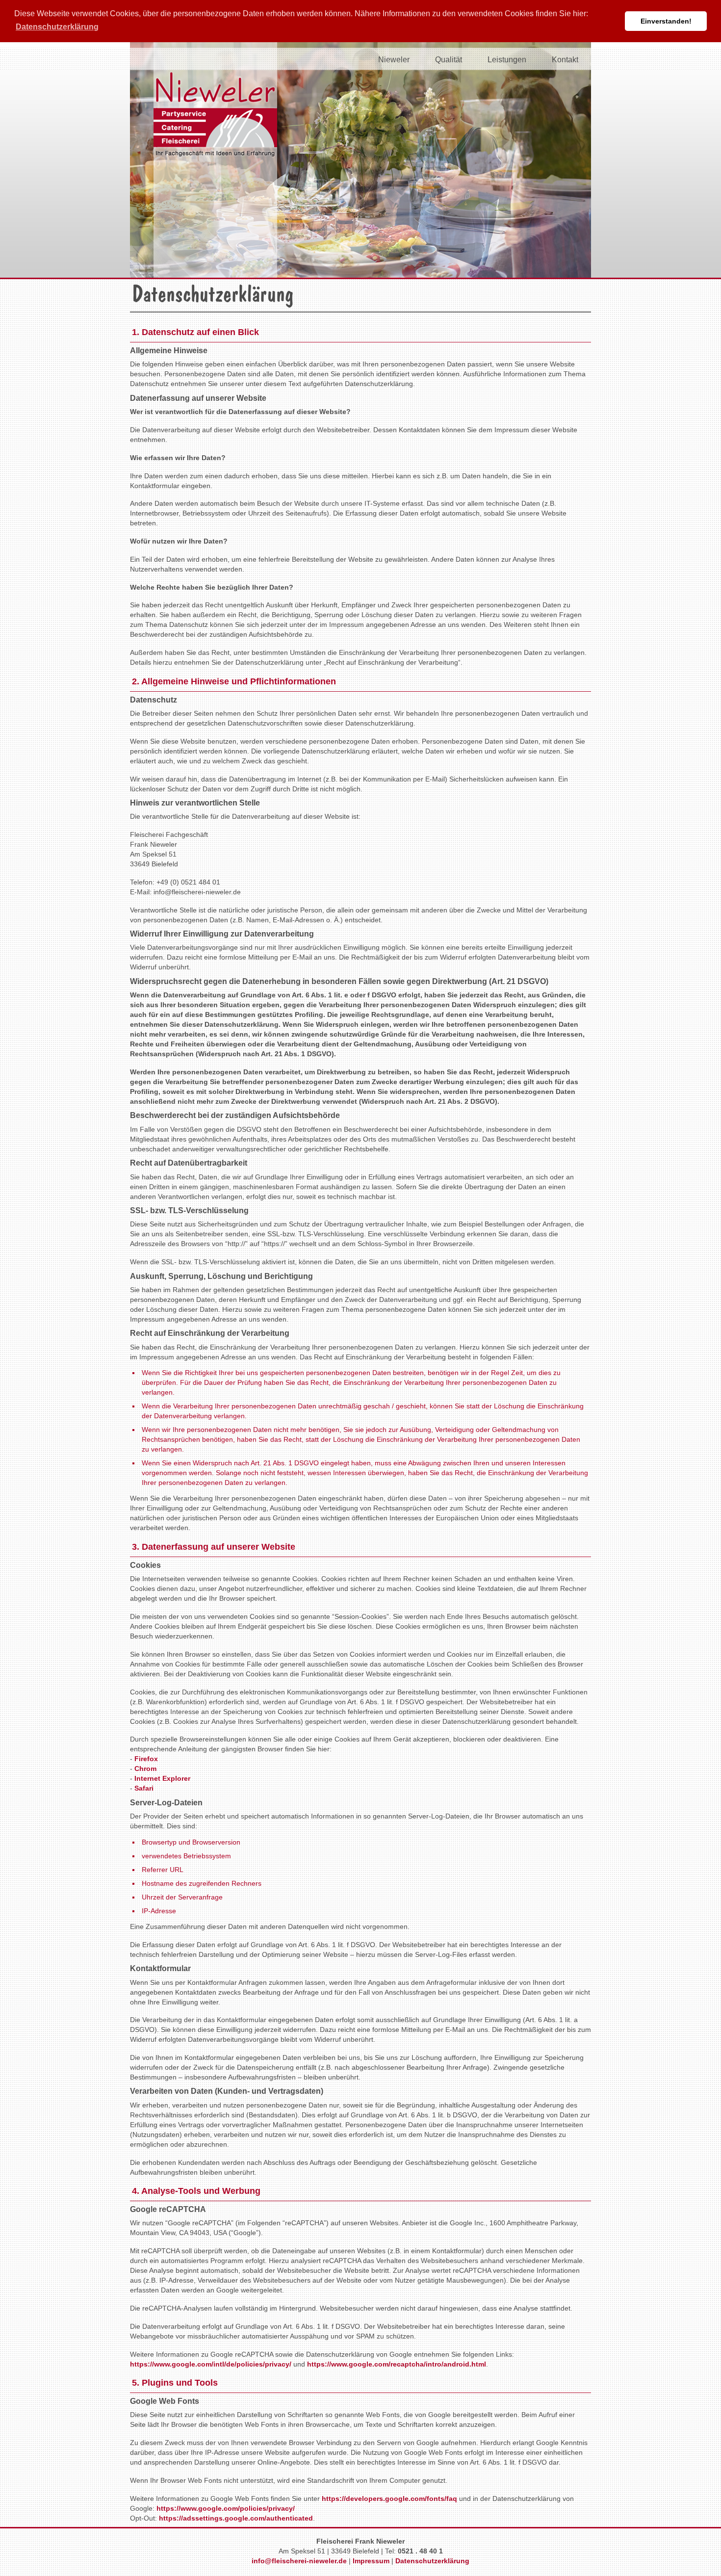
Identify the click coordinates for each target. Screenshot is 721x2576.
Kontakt (565, 60)
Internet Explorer (162, 1778)
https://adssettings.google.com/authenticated (236, 2518)
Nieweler (394, 60)
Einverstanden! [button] (666, 21)
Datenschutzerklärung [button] (57, 27)
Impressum (371, 2561)
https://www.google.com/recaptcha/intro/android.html (397, 2364)
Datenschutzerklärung (432, 2561)
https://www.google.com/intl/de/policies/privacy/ (211, 2364)
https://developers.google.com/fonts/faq (389, 2498)
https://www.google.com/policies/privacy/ (226, 2508)
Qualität (449, 60)
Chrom (145, 1769)
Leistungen (507, 60)
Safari (144, 1788)
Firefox (146, 1759)
